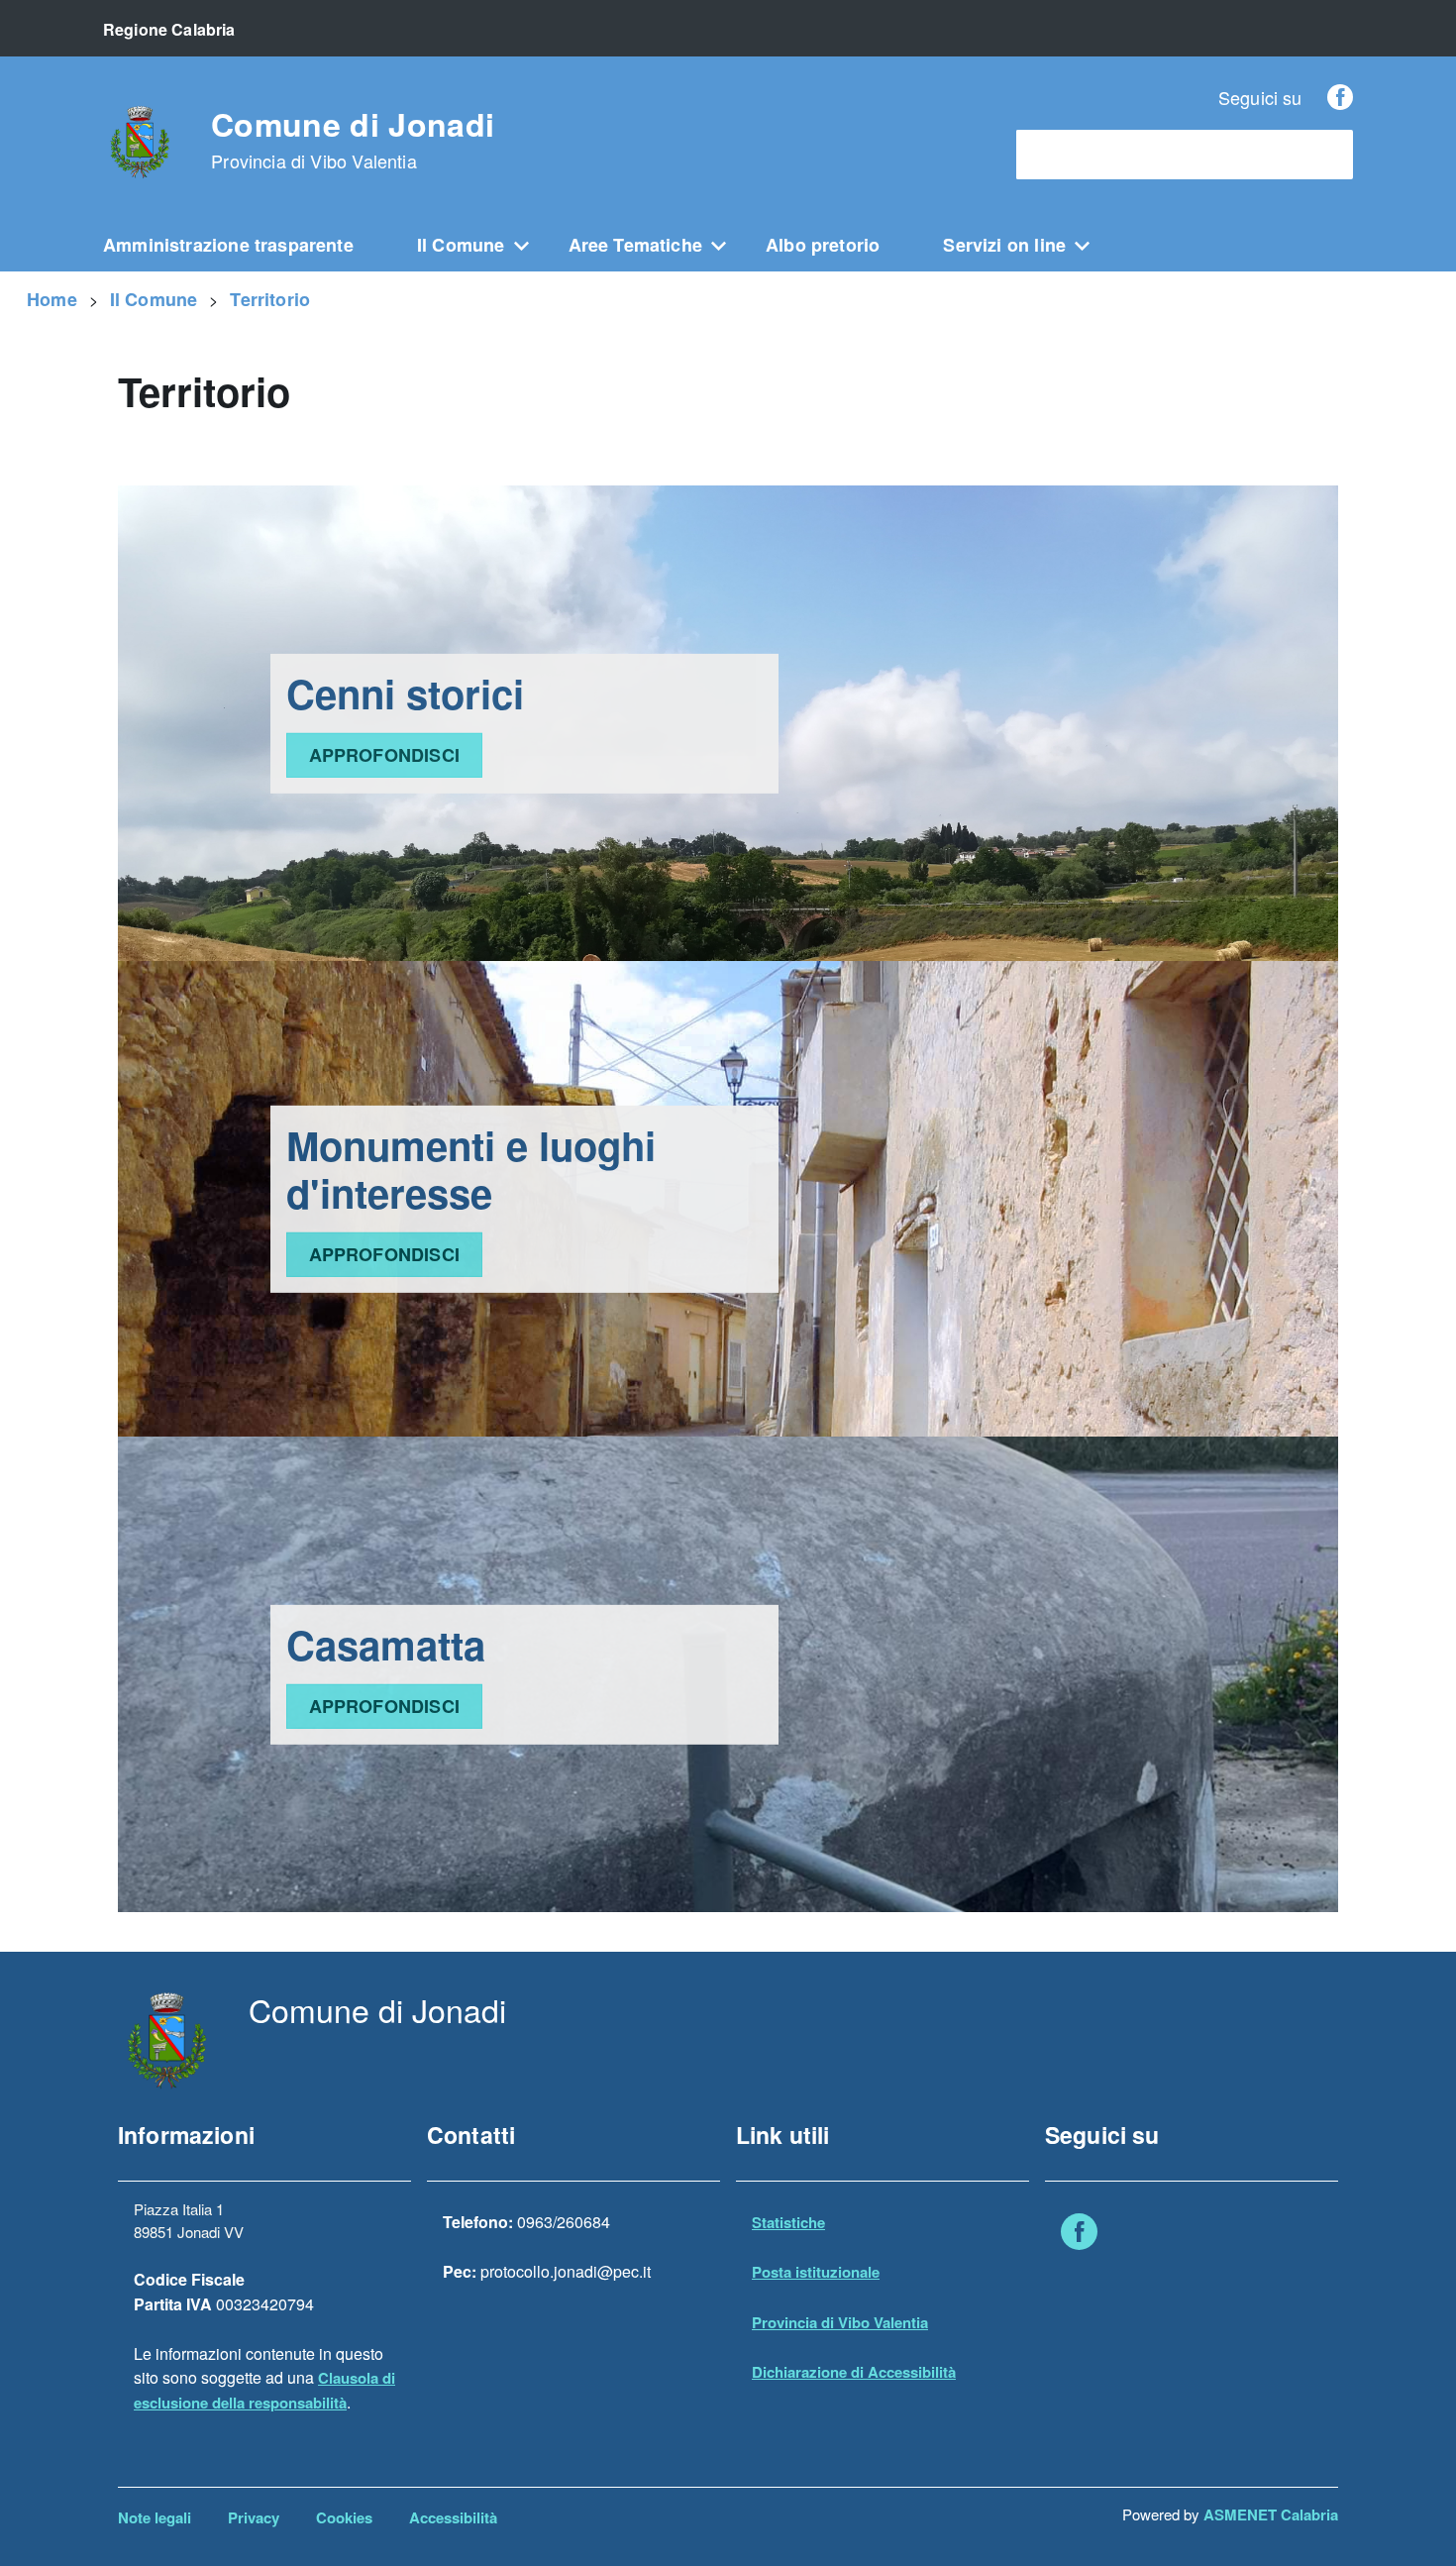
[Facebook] (1340, 97)
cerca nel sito (1074, 155)
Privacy (254, 2517)
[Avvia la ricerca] (1328, 155)
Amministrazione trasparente (228, 245)
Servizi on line (1004, 245)
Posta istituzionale (816, 2272)
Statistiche (788, 2222)
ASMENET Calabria (1271, 2514)
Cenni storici (405, 693)
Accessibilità (453, 2517)
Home (52, 299)
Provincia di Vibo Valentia (840, 2322)
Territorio (270, 299)
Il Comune (461, 245)
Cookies (344, 2517)
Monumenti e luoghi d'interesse (471, 1169)
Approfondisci (384, 755)
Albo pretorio (823, 245)
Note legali (155, 2517)
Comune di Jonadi (353, 140)
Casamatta (386, 1644)
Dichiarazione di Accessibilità (854, 2372)
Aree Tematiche (636, 245)
